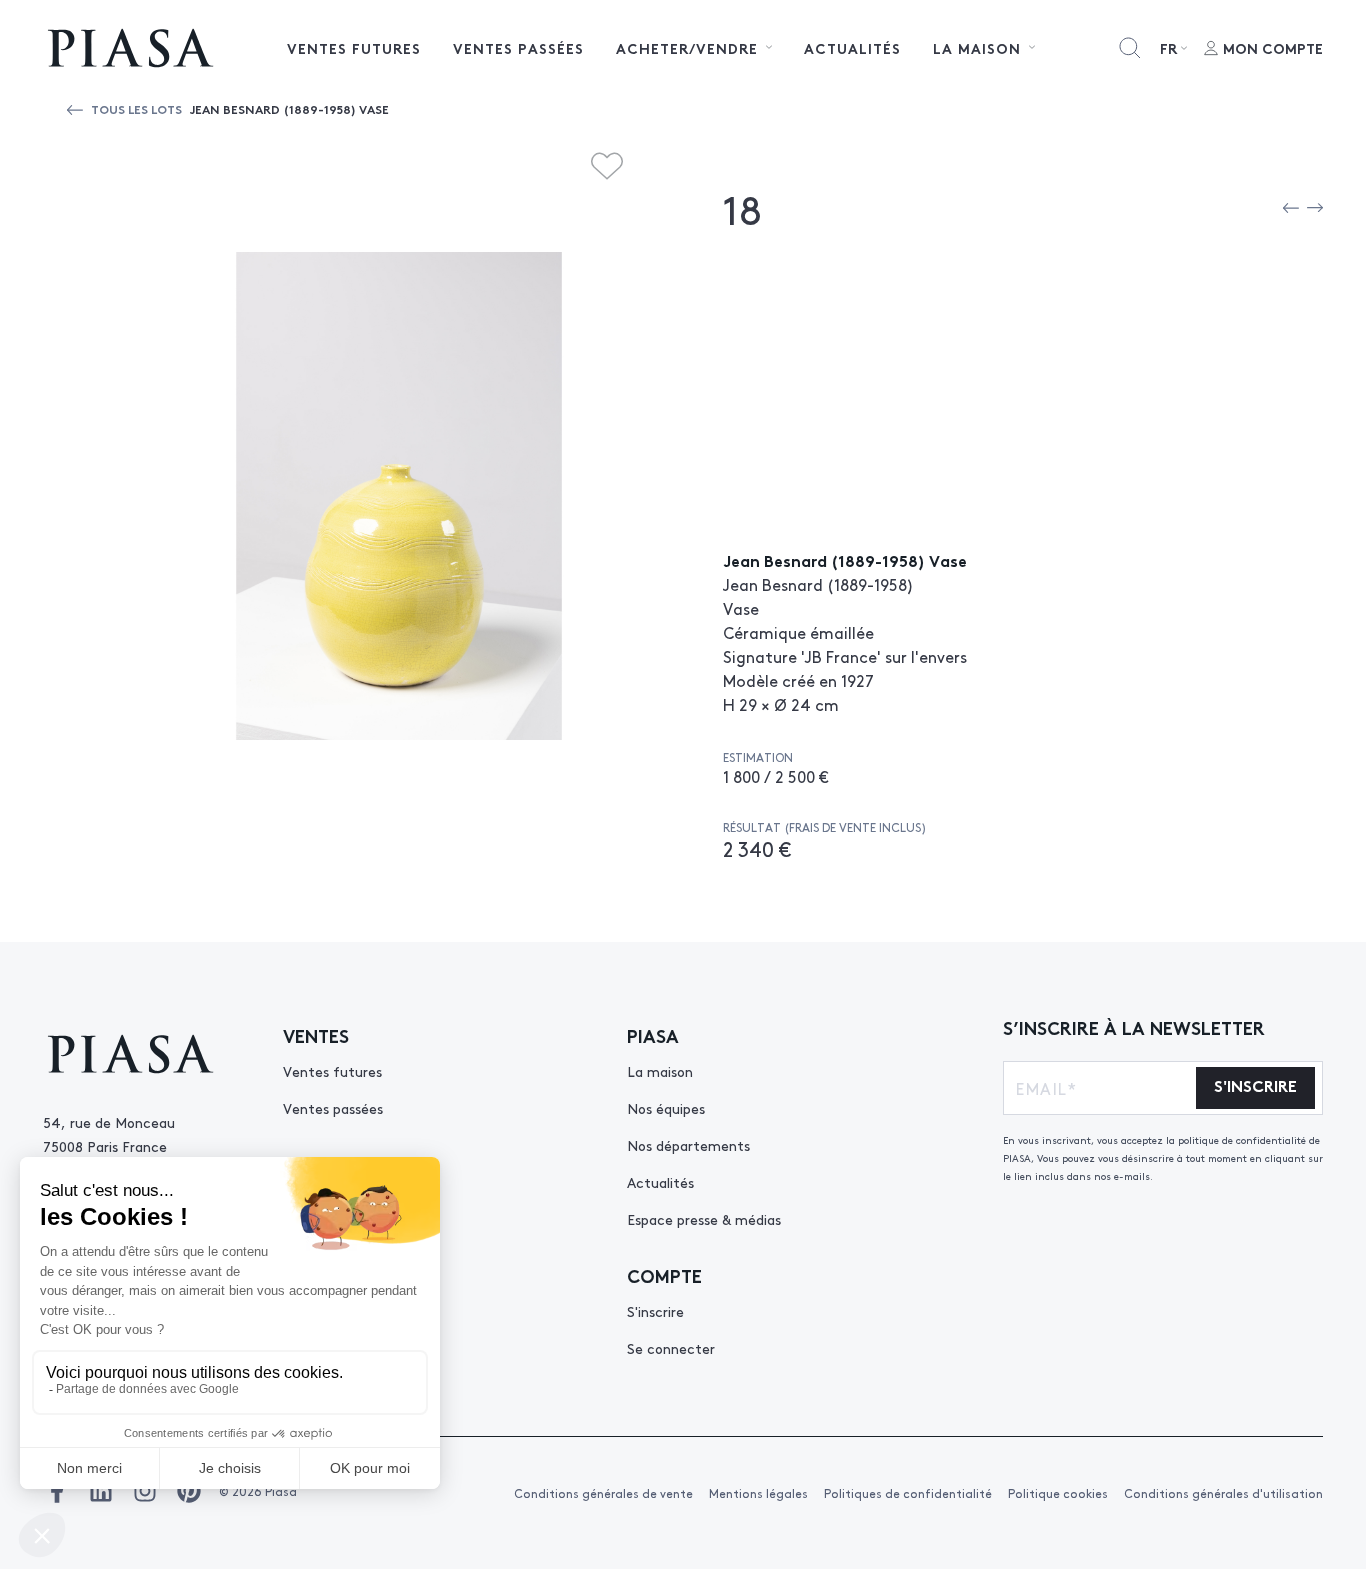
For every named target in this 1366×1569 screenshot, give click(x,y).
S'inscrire (655, 1311)
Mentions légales (758, 1493)
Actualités (852, 48)
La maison (660, 1071)
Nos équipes (666, 1108)
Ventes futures (354, 48)
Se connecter (671, 1348)
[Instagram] (145, 1491)
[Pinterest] (189, 1491)
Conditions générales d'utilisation (1223, 1493)
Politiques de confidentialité (908, 1493)
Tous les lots (136, 108)
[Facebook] (57, 1491)
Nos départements (688, 1145)
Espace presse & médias (704, 1219)
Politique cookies (1058, 1493)
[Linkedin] (101, 1491)
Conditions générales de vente (603, 1493)
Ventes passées (518, 48)
